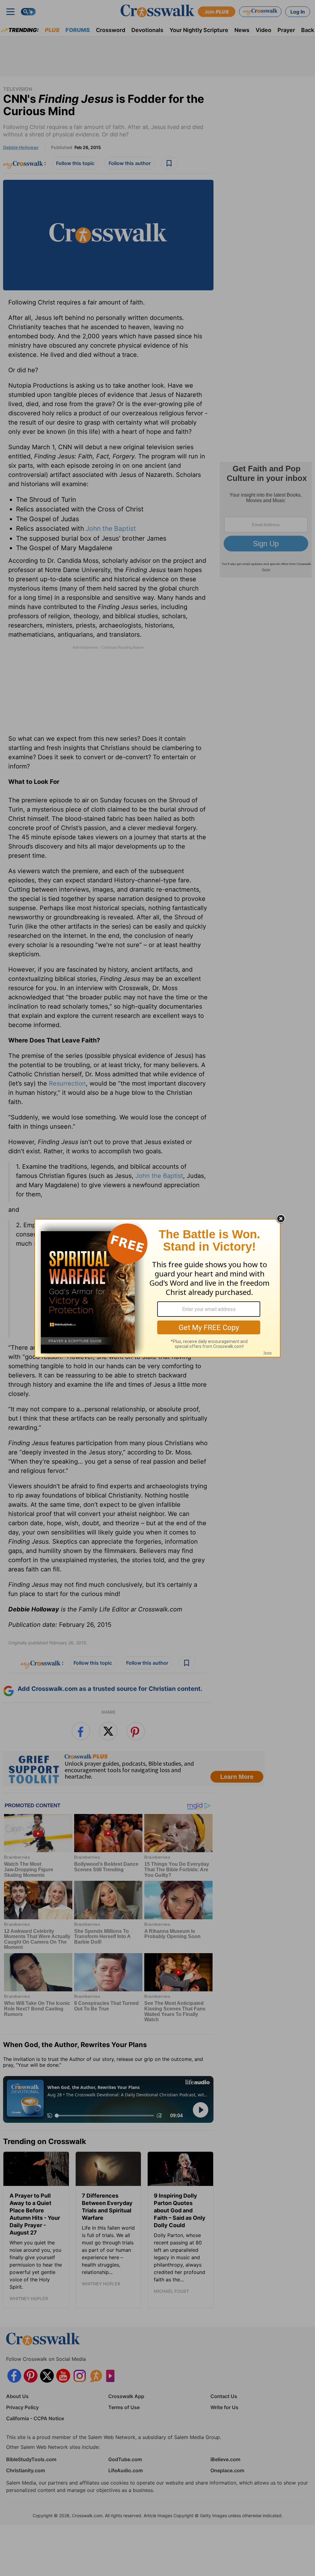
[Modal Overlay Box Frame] (157, 1288)
